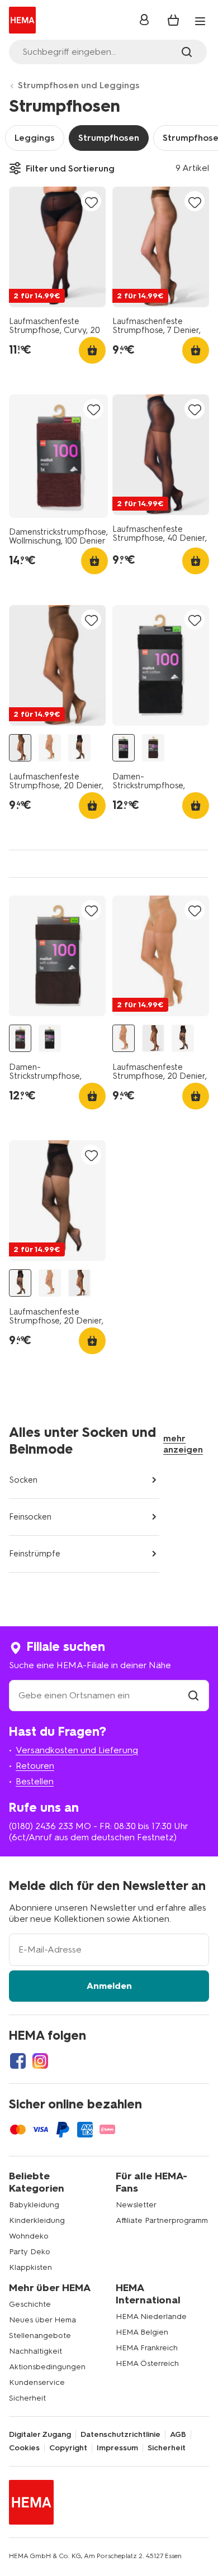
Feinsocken (30, 1517)
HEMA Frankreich (147, 2348)
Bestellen (35, 1781)
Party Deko (30, 2252)
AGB (178, 2435)
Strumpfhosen (109, 138)
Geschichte (30, 2304)
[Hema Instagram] (40, 2061)
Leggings (35, 138)
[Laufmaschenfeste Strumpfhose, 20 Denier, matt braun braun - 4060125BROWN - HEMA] (20, 748)
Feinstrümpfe (35, 1554)
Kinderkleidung (37, 2220)
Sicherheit (27, 2398)
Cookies (24, 2448)
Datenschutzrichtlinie (120, 2435)
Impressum (117, 2448)
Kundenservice (37, 2382)
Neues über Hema (42, 2320)
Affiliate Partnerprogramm (162, 2220)
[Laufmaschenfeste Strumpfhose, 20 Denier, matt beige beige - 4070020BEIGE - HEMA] (50, 748)
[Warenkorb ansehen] (173, 20)
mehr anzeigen (183, 1444)
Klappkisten (30, 2267)
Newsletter (136, 2205)
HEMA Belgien (142, 2332)
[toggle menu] (200, 21)
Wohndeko (29, 2236)
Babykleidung (34, 2205)
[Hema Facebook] (18, 2061)
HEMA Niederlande (151, 2317)
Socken (23, 1480)
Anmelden (109, 1986)
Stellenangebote (40, 2335)
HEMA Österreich (147, 2363)
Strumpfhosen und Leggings (79, 85)
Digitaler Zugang (40, 2435)
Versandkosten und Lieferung (77, 1750)
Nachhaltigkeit (35, 2351)
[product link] (57, 247)
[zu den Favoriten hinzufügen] (91, 202)
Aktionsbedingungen (47, 2367)
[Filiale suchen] (193, 1695)
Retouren (35, 1766)
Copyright (68, 2448)
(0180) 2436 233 (41, 1826)
